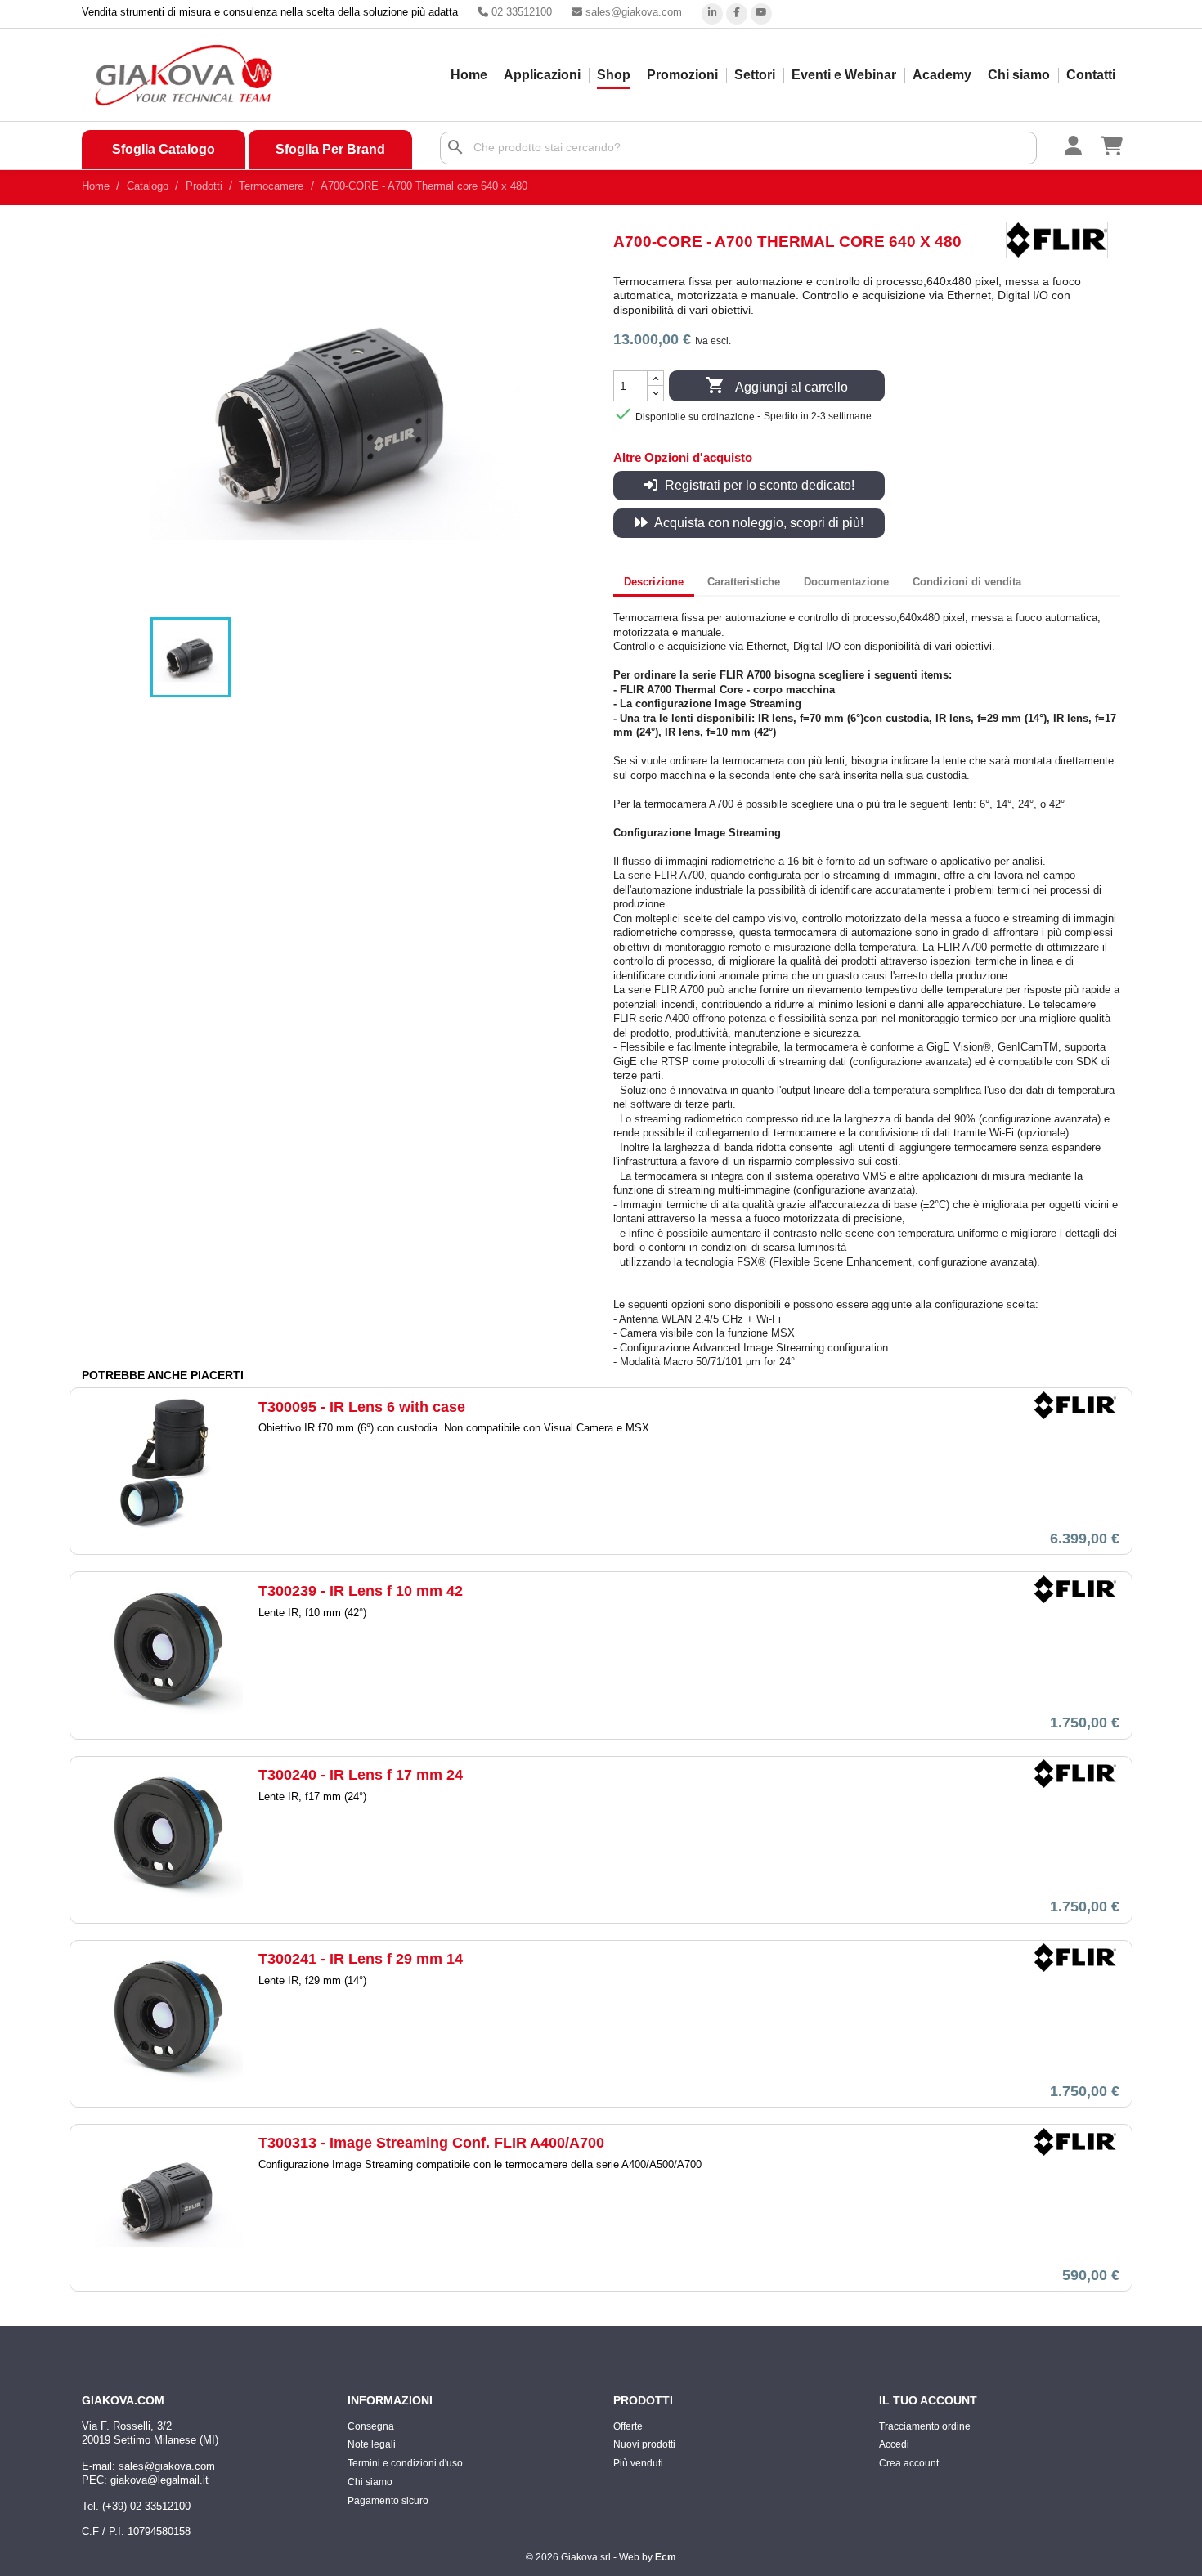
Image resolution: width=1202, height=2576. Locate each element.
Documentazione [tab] (846, 582)
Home (469, 75)
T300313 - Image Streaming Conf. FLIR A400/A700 (431, 2143)
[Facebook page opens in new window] (737, 14)
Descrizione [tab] (654, 582)
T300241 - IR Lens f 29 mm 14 (361, 1959)
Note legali (372, 2444)
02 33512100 (520, 12)
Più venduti (638, 2463)
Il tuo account (928, 2400)
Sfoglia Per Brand (330, 149)
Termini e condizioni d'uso (405, 2463)
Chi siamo (1019, 75)
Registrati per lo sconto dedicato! (758, 485)
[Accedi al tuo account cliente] (1083, 145)
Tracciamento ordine (925, 2426)
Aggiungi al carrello (777, 385)
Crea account (909, 2463)
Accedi (894, 2444)
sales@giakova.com (632, 12)
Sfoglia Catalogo (164, 149)
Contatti (1091, 75)
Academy (942, 75)
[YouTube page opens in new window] (761, 14)
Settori (755, 75)
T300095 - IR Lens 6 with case (362, 1407)
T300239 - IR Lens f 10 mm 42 (361, 1591)
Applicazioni (542, 75)
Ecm (666, 2557)
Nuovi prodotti (644, 2444)
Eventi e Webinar (844, 75)
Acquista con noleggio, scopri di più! (758, 523)
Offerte (628, 2426)
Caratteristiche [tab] (744, 582)
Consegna (371, 2426)
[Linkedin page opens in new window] (712, 14)
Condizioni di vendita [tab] (967, 582)
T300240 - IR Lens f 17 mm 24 (361, 1775)
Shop (614, 75)
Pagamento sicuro (388, 2501)
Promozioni (682, 75)
